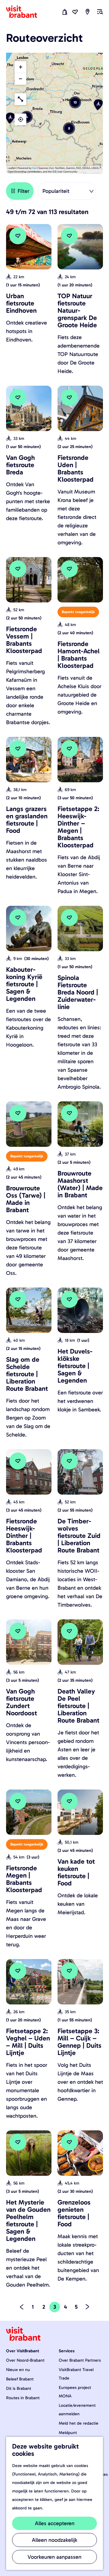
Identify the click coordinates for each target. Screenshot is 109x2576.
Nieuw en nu (18, 2370)
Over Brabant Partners (80, 2360)
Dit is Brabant (19, 2388)
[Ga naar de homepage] (25, 12)
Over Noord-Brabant (25, 2360)
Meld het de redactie (79, 2423)
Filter (23, 191)
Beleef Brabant (20, 2379)
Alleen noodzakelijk (54, 2540)
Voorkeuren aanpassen (54, 2557)
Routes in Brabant (23, 2398)
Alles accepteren (55, 2523)
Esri (35, 168)
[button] (27, 117)
